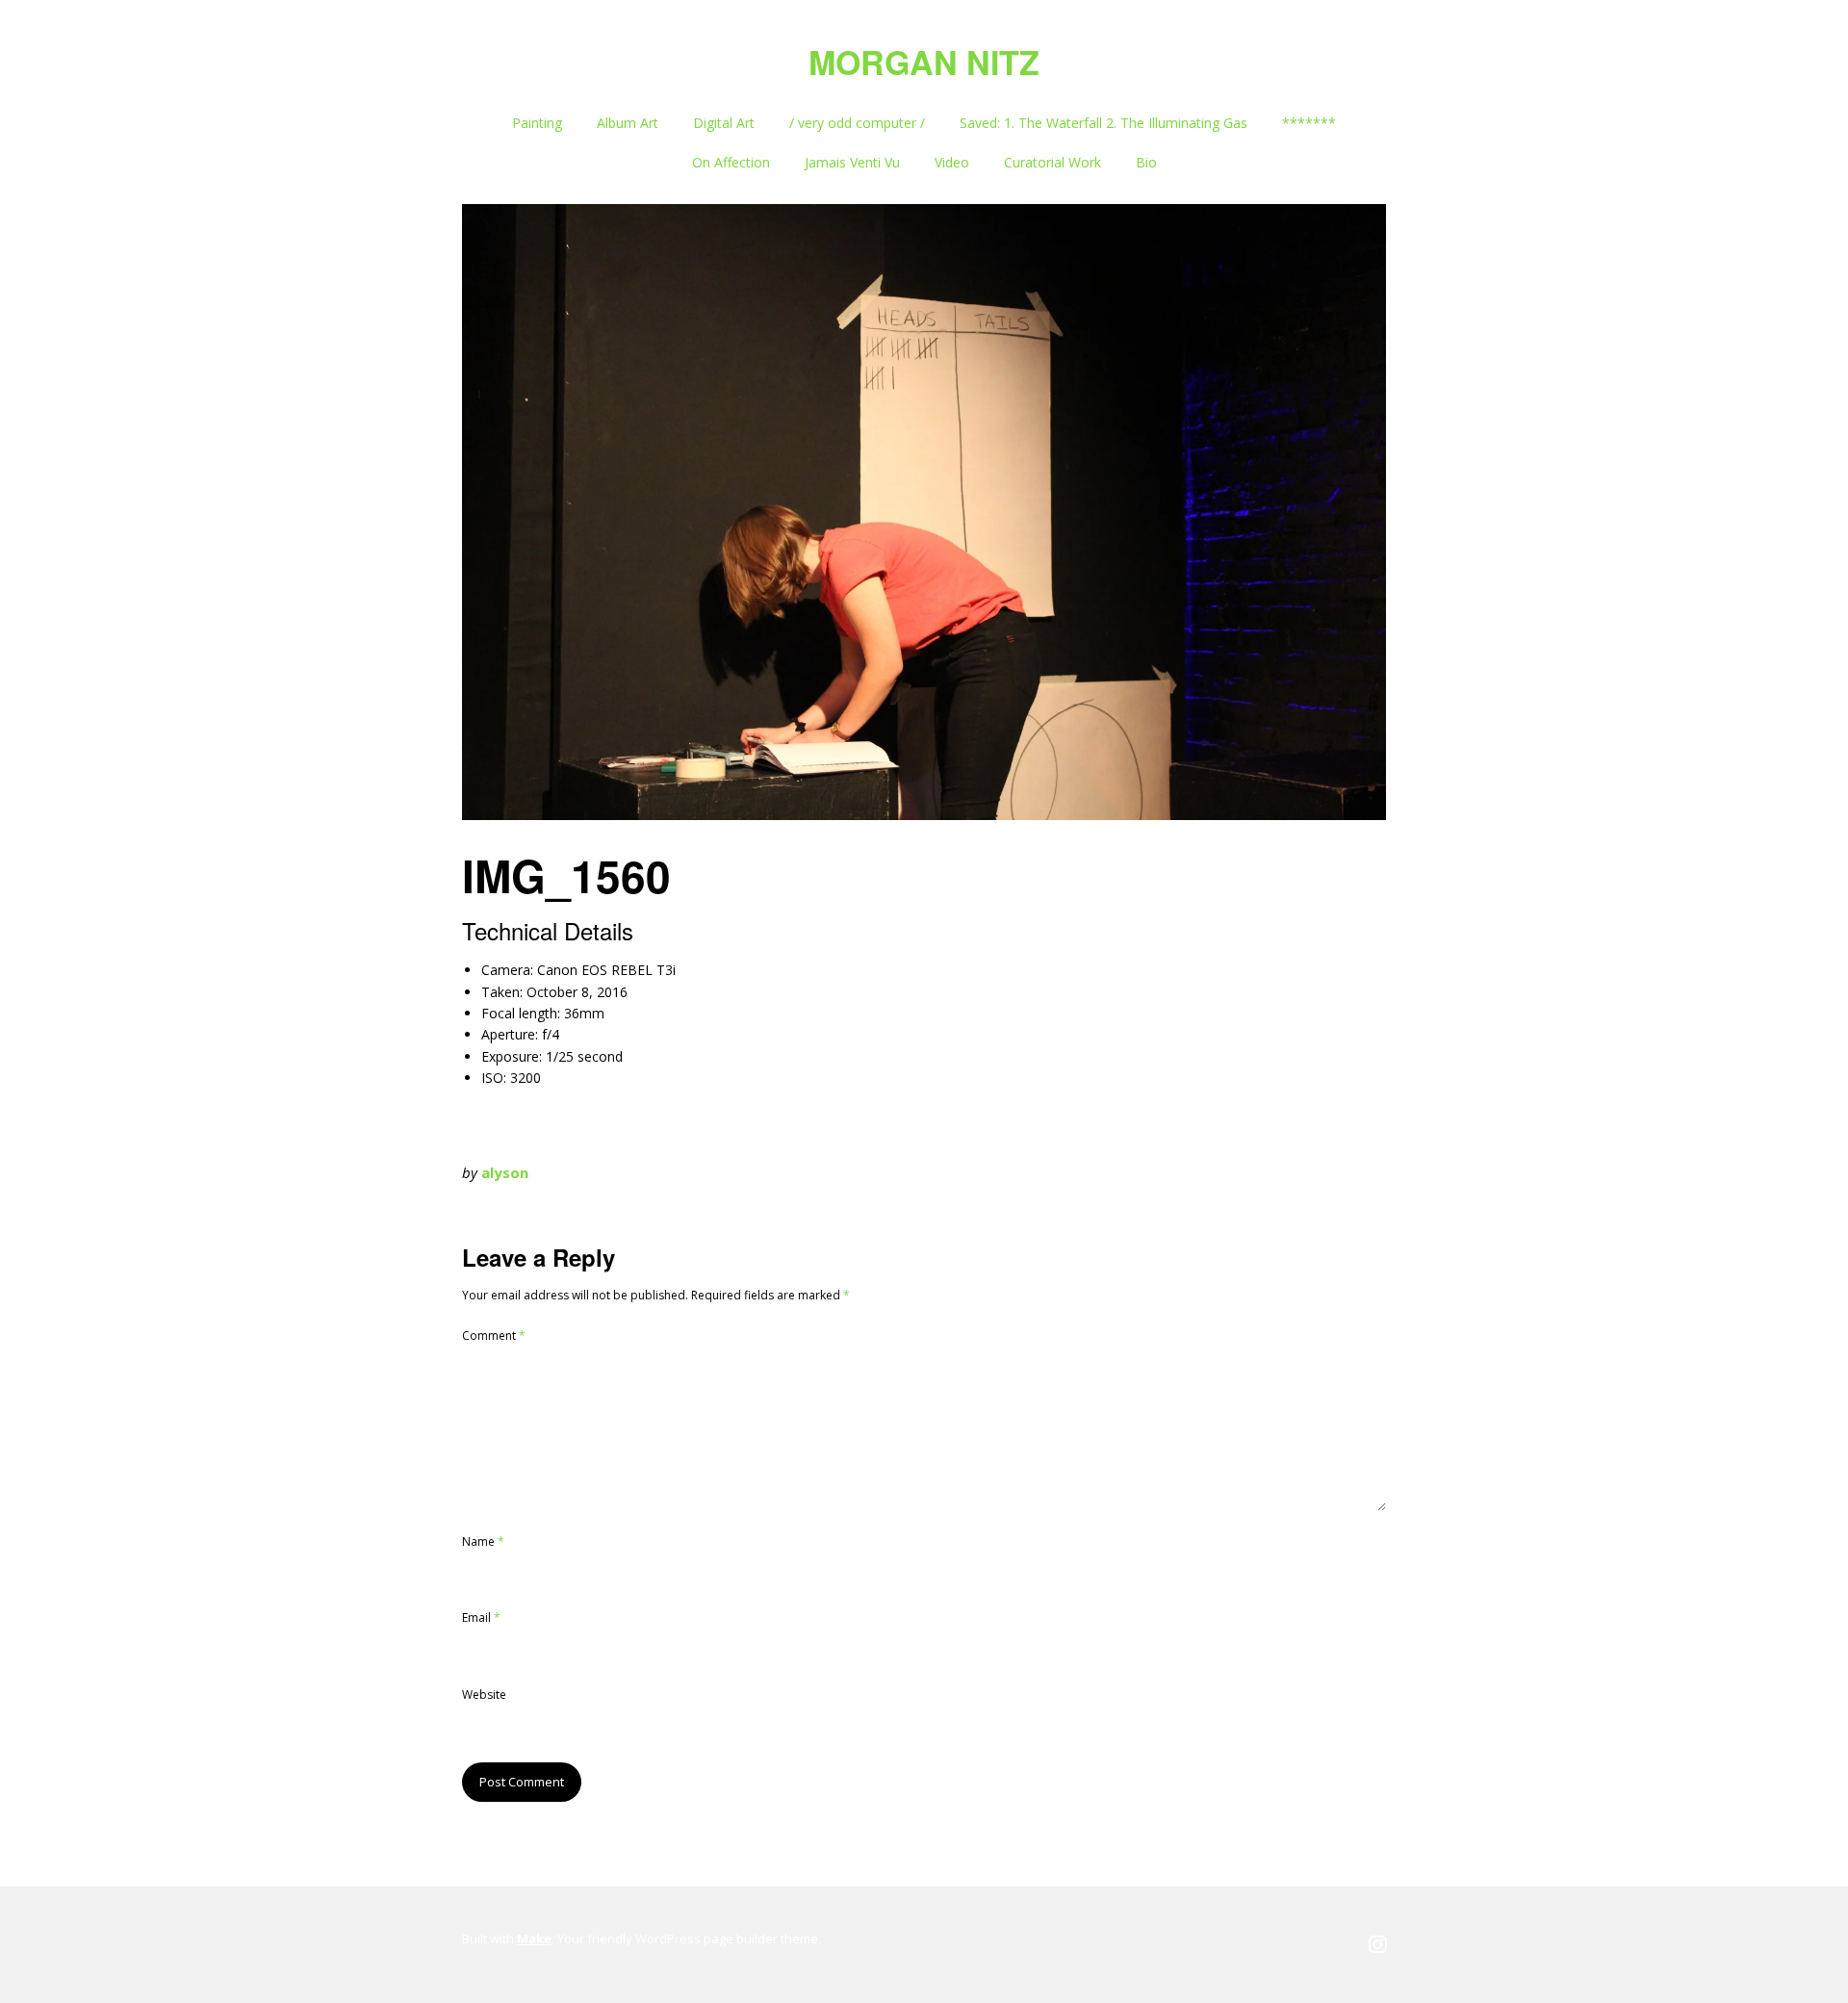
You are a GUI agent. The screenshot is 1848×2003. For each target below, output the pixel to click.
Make (534, 1939)
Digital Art (724, 123)
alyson (505, 1172)
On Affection (731, 162)
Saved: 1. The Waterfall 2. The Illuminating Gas (1104, 123)
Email (481, 1618)
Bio (1146, 162)
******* (1309, 123)
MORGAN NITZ (924, 62)
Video (952, 162)
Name (483, 1541)
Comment (494, 1335)
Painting (537, 123)
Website (484, 1695)
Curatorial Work (1052, 162)
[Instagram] (1377, 1945)
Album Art (628, 123)
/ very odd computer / (857, 123)
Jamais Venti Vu (852, 162)
